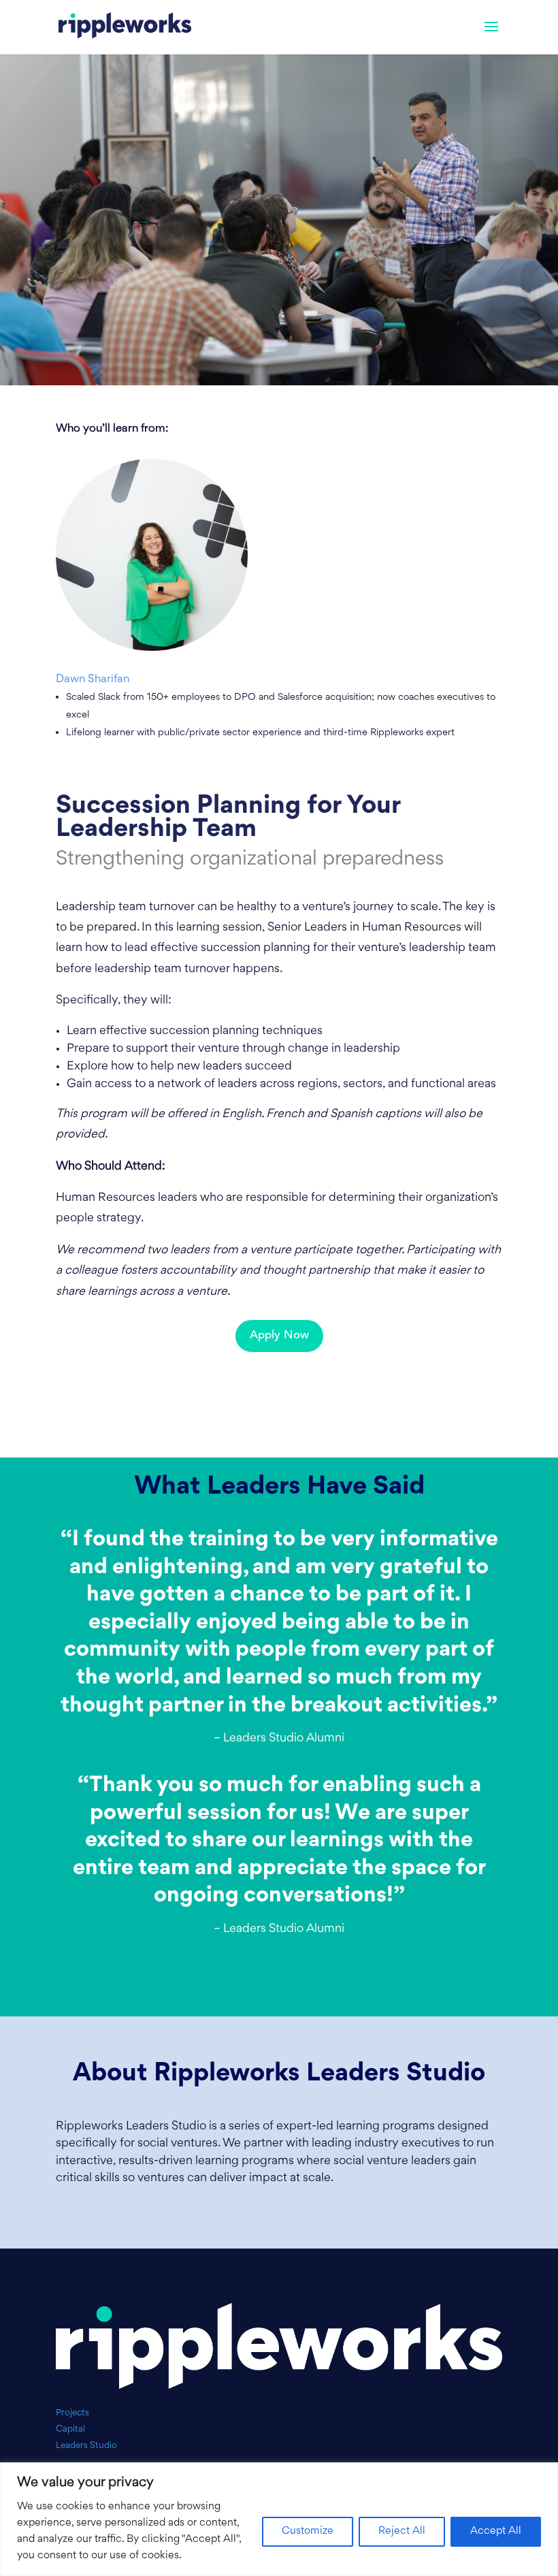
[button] (491, 35)
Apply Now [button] (279, 1335)
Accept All (496, 2531)
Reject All (402, 2531)
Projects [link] (72, 2413)
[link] (125, 27)
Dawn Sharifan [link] (93, 679)
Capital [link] (70, 2429)
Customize (308, 2531)
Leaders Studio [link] (86, 2446)
